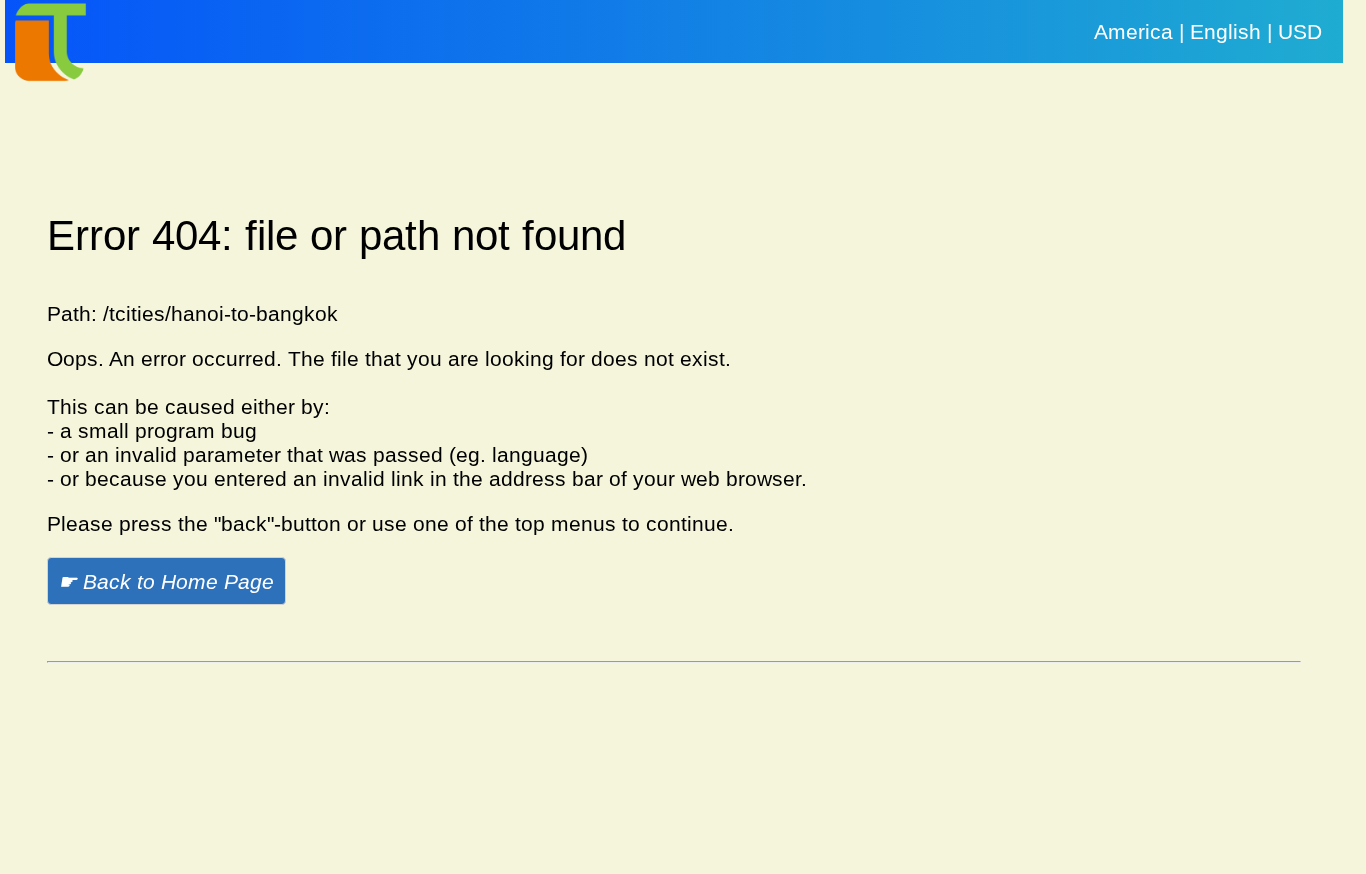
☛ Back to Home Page (166, 581)
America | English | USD (1208, 31)
